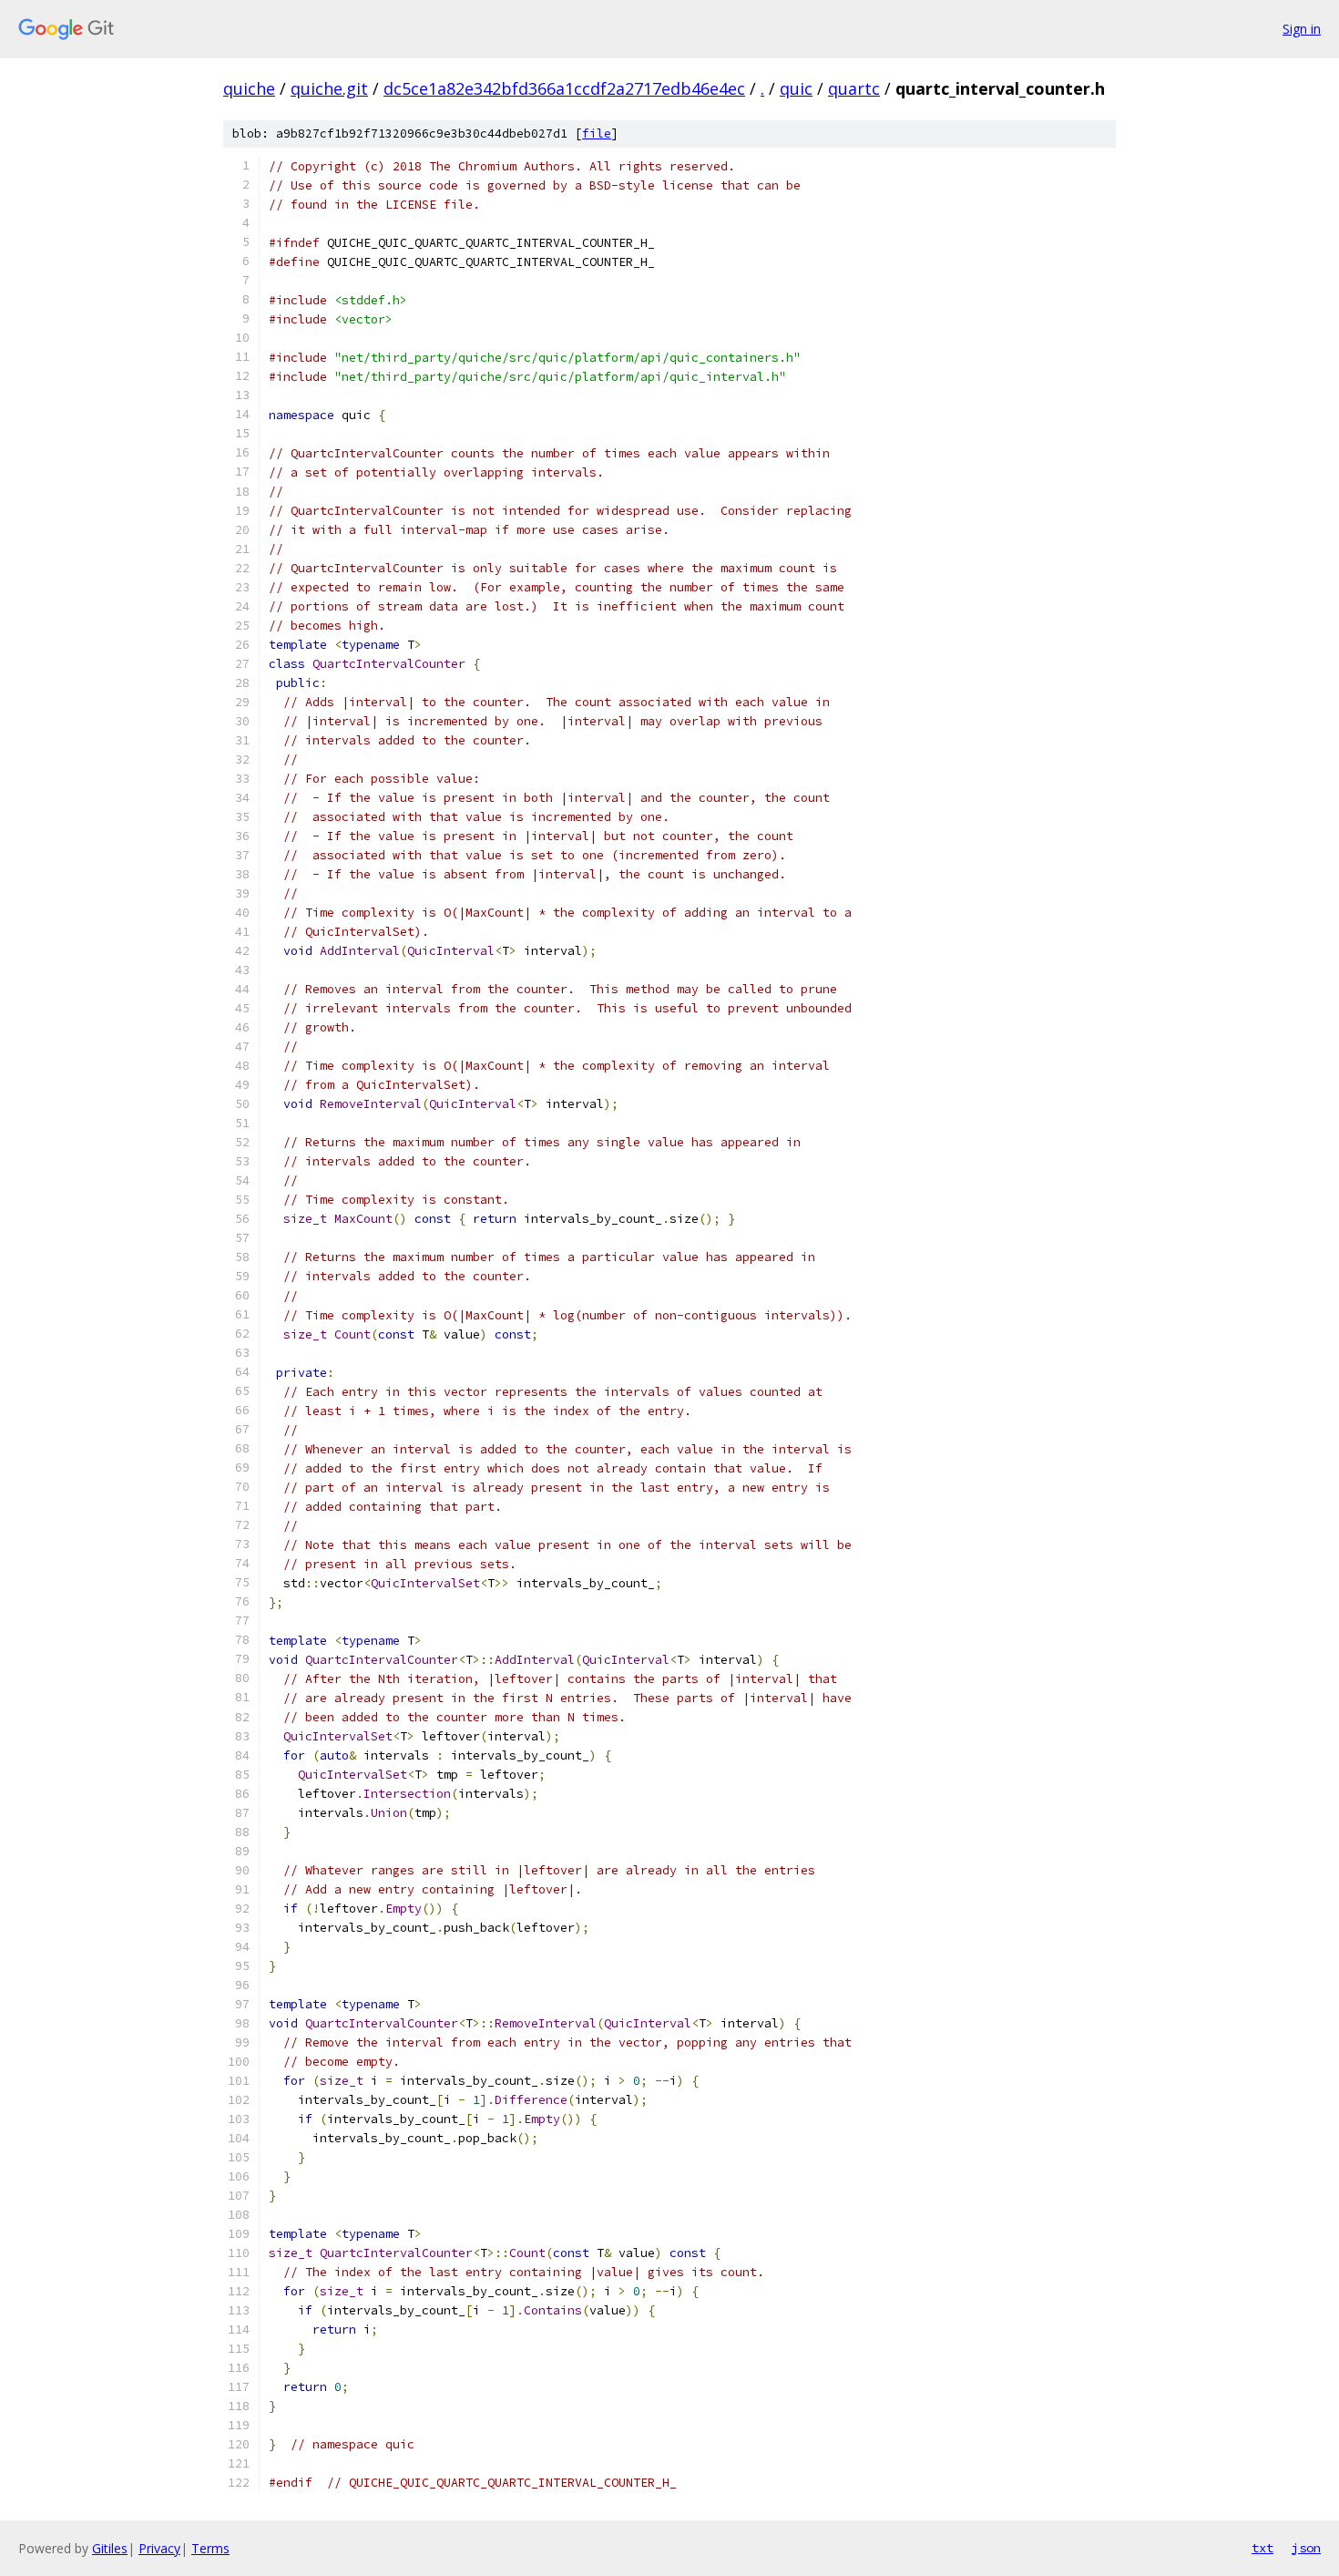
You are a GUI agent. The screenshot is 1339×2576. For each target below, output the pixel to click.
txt (1262, 2548)
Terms (210, 2548)
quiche (249, 88)
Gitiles (110, 2548)
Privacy (159, 2548)
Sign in (1302, 29)
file (597, 133)
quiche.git (329, 88)
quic (796, 88)
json (1306, 2548)
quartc (854, 88)
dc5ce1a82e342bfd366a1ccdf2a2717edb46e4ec (564, 88)
